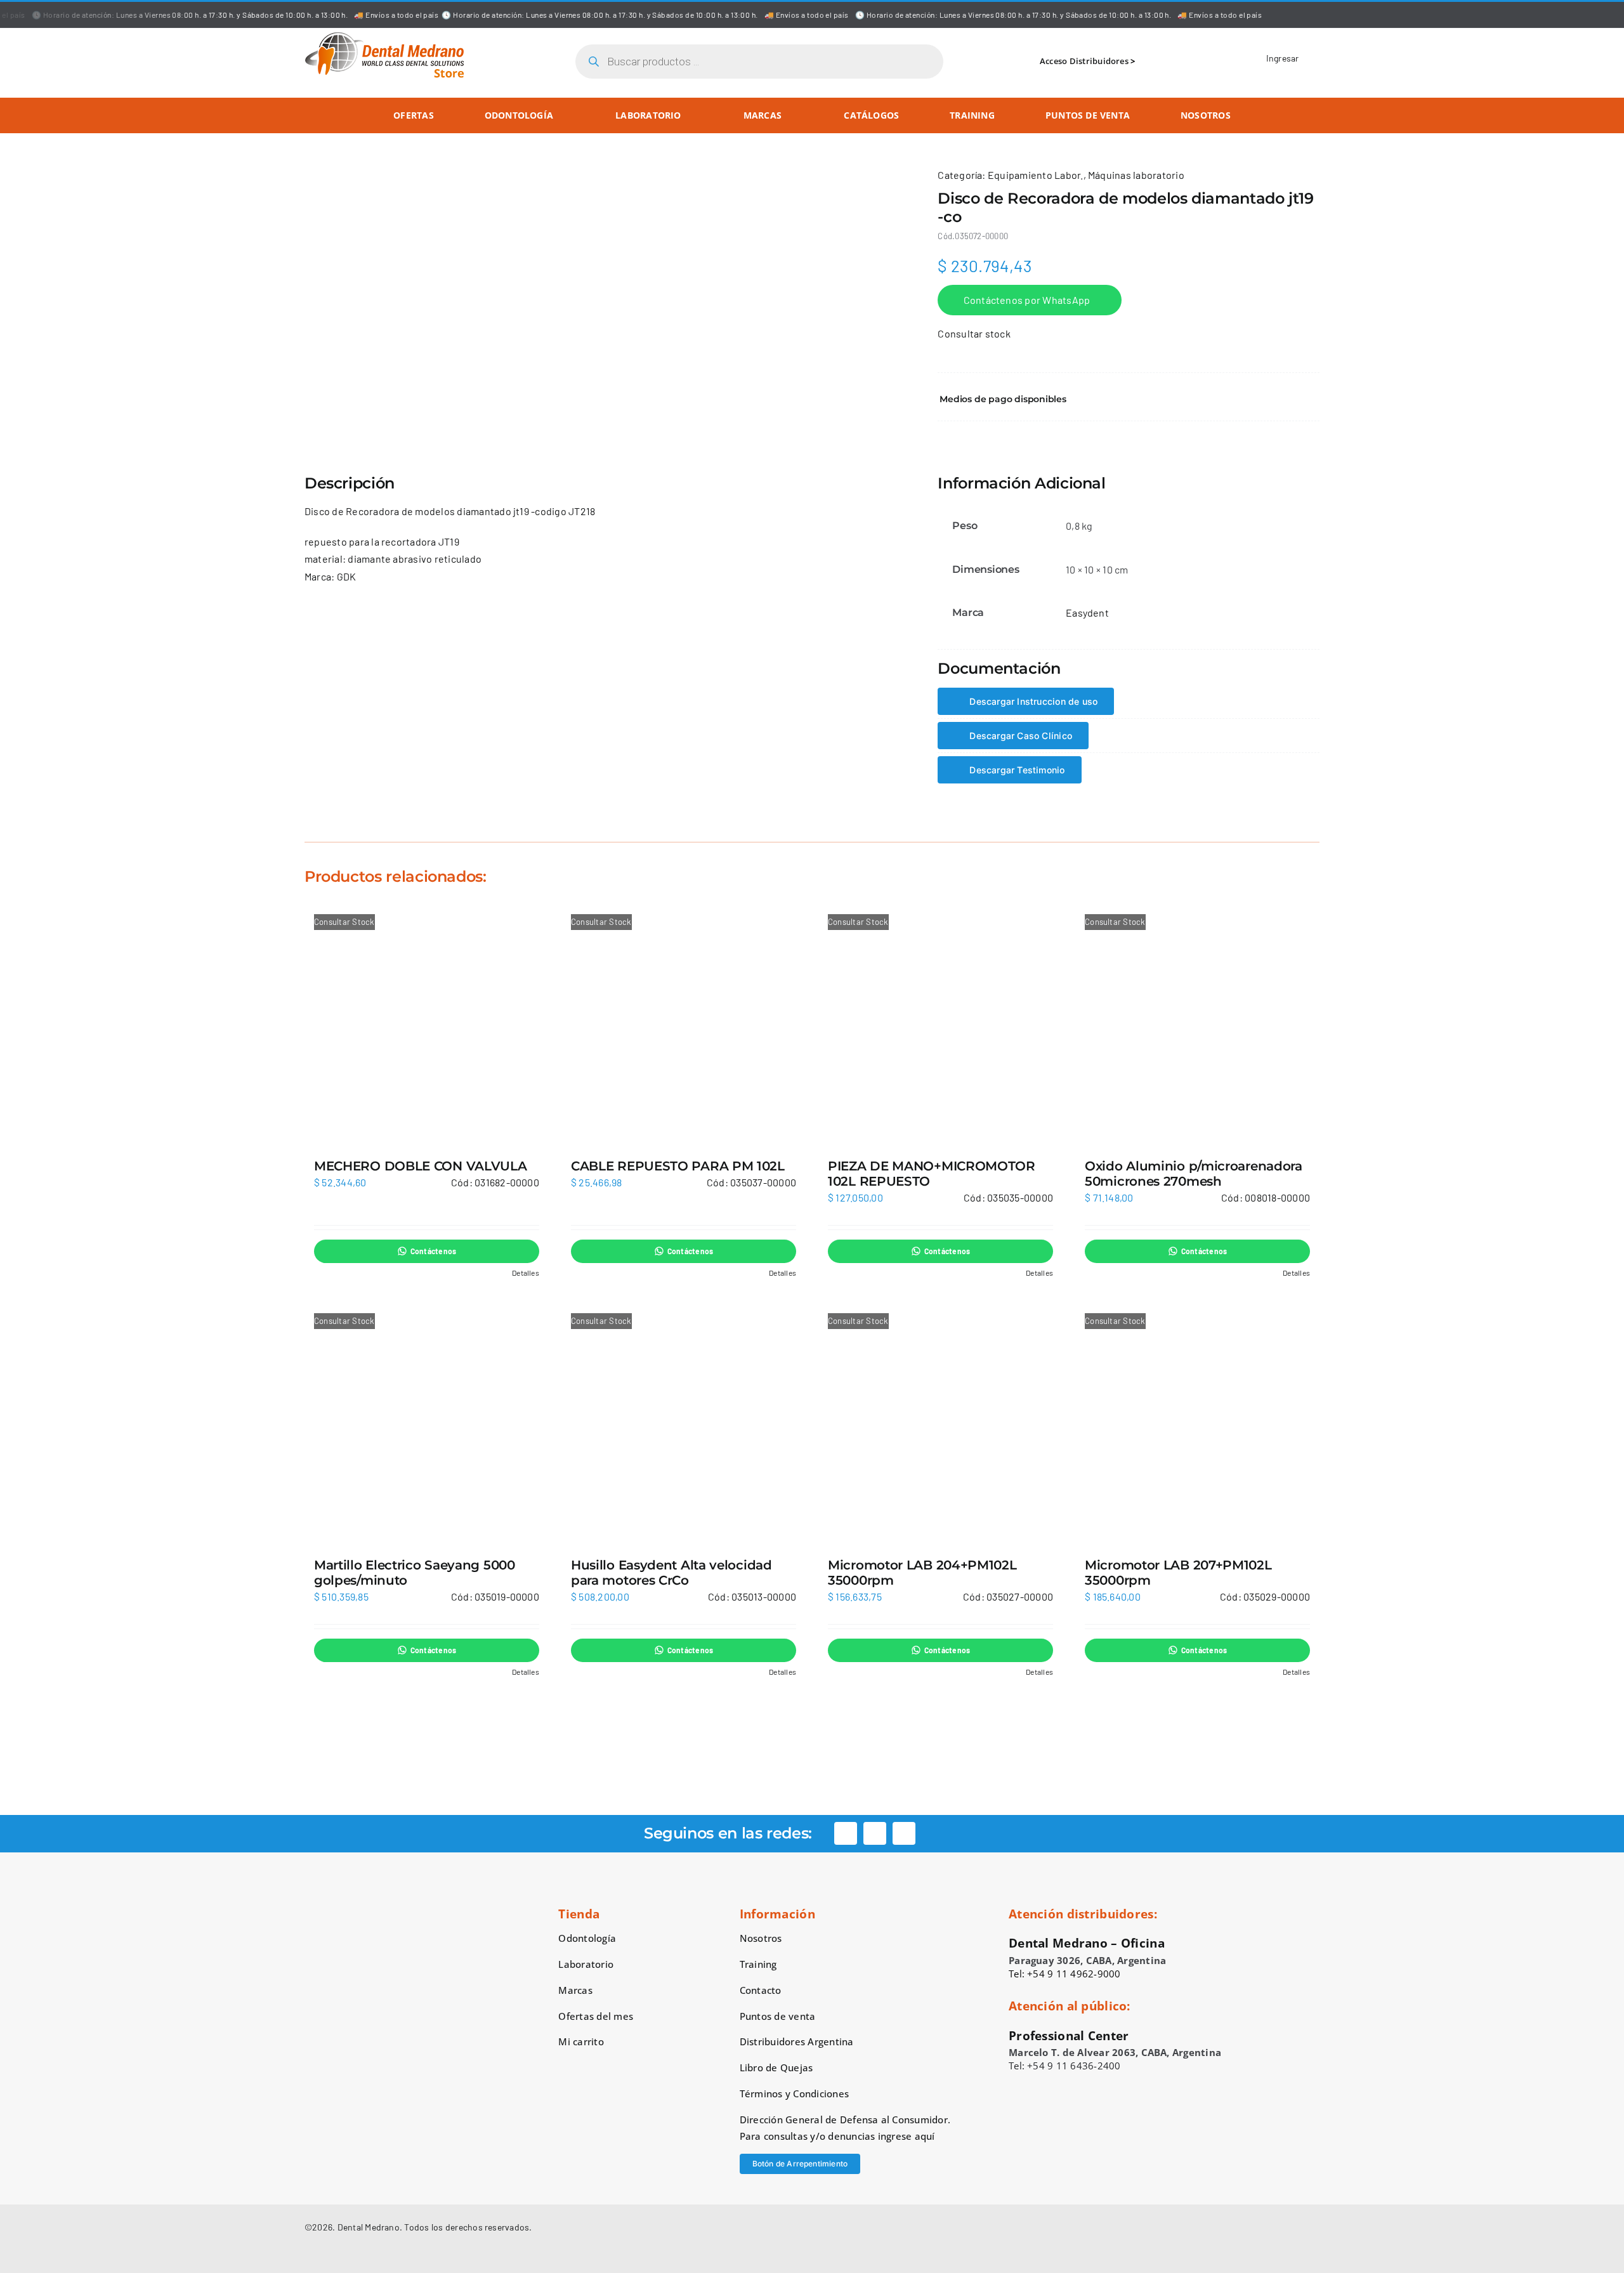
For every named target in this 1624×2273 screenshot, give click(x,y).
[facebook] (846, 1833)
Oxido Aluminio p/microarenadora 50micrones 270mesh (1194, 1174)
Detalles (526, 1273)
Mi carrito (581, 2041)
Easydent (1087, 612)
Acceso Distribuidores (1084, 61)
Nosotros (761, 1938)
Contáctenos (434, 1251)
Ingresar (1283, 58)
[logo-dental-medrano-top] (384, 36)
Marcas (575, 1990)
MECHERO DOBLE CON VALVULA (421, 1166)
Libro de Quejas (776, 2067)
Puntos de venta (778, 2016)
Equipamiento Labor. (1036, 175)
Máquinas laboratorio (1136, 175)
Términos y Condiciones (794, 2093)
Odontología (587, 1938)
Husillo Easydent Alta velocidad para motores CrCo (671, 1573)
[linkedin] (904, 1833)
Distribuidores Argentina (797, 2041)
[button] (1129, 399)
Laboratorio (586, 1964)
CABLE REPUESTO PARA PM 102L (678, 1166)
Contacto (761, 1990)
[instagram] (875, 1833)
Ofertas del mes (596, 2016)
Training (758, 1964)
